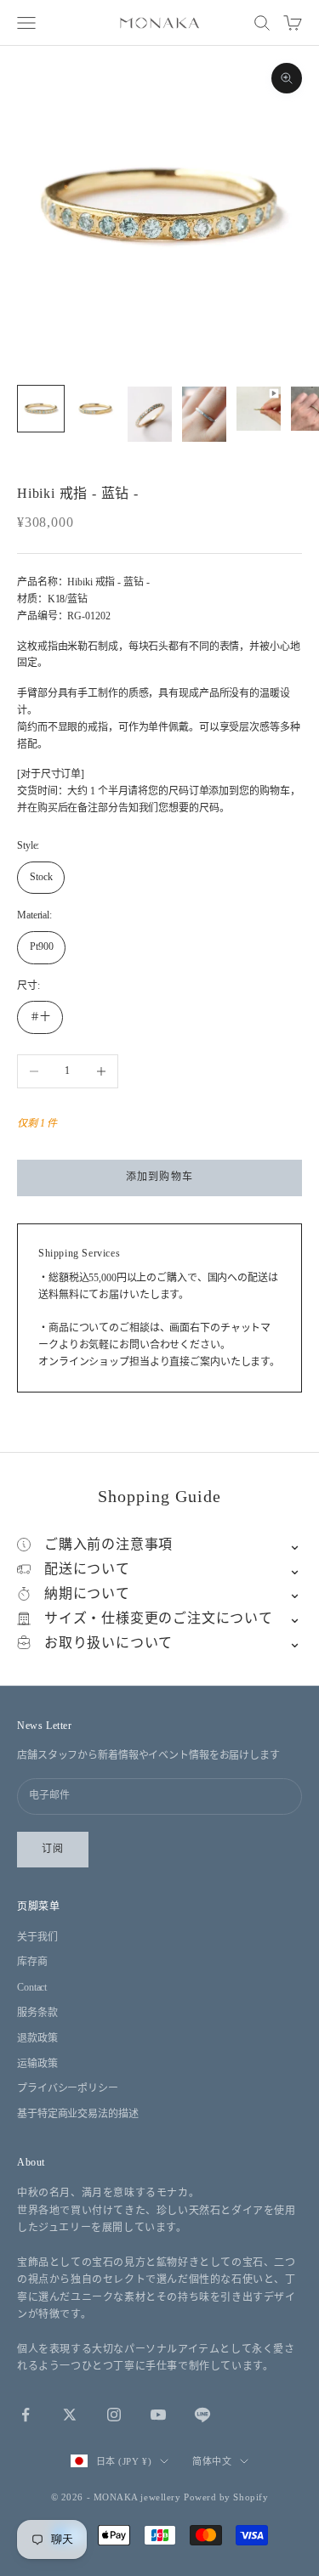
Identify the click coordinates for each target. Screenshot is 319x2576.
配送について (87, 1569)
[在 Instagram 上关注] (114, 2415)
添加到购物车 (159, 1177)
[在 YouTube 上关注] (158, 2415)
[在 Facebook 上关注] (26, 2415)
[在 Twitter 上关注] (70, 2415)
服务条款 (37, 2013)
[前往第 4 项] (204, 414)
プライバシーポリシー (68, 2088)
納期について (87, 1593)
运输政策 (37, 2064)
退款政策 (37, 2038)
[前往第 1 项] (41, 409)
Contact (32, 1987)
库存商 (32, 1962)
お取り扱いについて (108, 1643)
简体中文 (212, 2461)
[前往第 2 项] (95, 409)
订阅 (53, 1849)
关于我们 (37, 1937)
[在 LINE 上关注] (202, 2415)
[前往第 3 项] (150, 414)
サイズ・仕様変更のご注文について (159, 1618)
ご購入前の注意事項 (108, 1544)
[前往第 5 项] (259, 409)
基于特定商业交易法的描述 (78, 2114)
